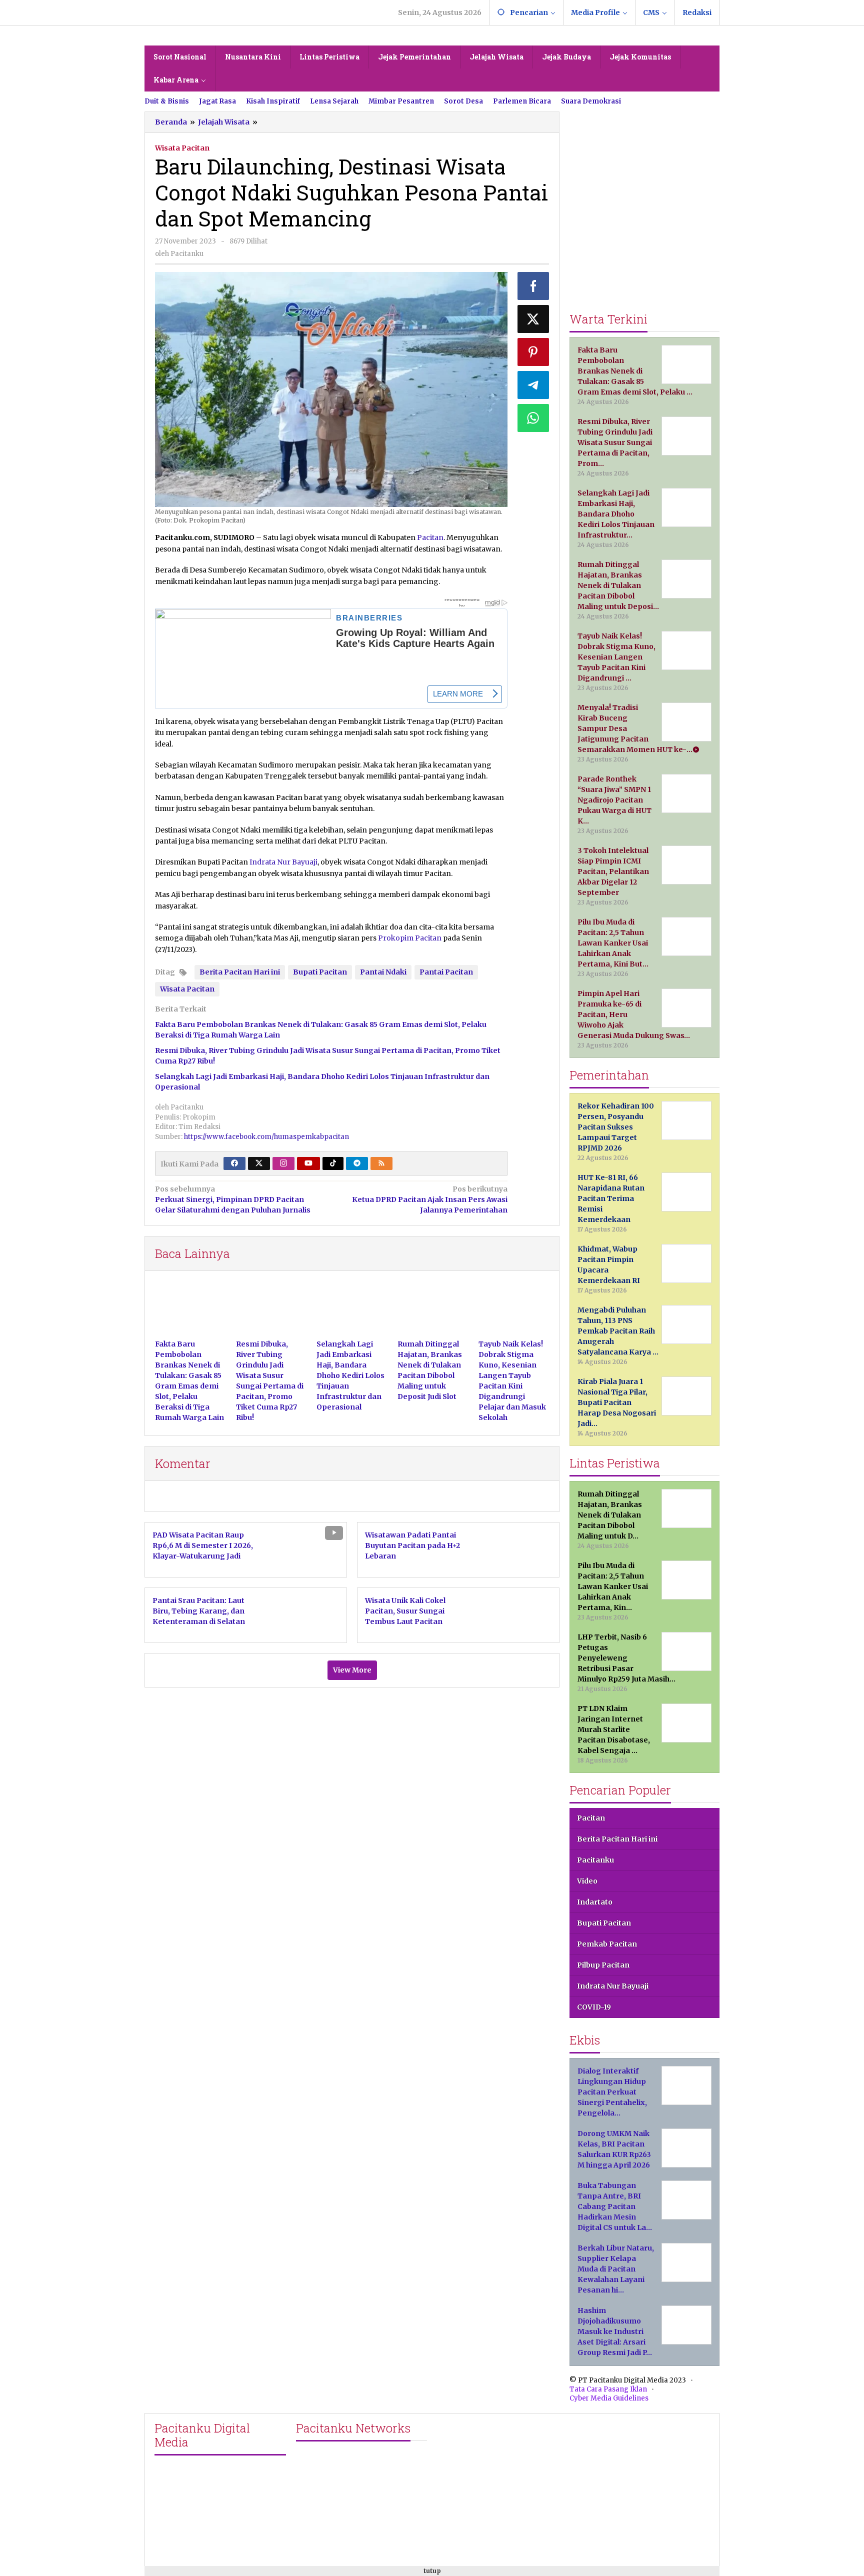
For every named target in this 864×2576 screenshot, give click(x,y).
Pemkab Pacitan (607, 1944)
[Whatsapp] (533, 418)
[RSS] (381, 1163)
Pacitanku (595, 1860)
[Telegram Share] (533, 385)
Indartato (595, 1902)
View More (352, 1670)
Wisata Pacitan (182, 148)
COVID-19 (594, 2007)
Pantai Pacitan (446, 972)
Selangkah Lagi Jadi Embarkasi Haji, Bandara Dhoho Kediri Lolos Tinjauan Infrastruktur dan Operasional (350, 1375)
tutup (432, 2571)
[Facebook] (234, 1163)
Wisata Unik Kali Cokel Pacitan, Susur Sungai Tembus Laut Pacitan (405, 1611)
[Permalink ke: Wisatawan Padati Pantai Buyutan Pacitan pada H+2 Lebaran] (520, 1549)
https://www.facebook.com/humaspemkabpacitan (266, 1137)
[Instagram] (283, 1163)
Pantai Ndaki (383, 972)
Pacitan (430, 537)
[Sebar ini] (533, 286)
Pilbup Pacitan (603, 1965)
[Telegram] (357, 1163)
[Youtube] (308, 1163)
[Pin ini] (533, 352)
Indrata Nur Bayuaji (283, 862)
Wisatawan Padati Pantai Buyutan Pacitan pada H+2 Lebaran (412, 1545)
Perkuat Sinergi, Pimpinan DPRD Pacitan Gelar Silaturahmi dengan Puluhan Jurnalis (233, 1199)
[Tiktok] (333, 1163)
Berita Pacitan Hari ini (240, 972)
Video (587, 1881)
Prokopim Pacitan (410, 938)
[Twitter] (259, 1163)
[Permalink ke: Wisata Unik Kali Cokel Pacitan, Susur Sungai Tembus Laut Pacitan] (520, 1615)
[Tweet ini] (533, 319)
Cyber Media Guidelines (609, 2398)
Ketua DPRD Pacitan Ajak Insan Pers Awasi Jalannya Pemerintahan (429, 1199)
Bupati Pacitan (320, 972)
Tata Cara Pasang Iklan (608, 2389)
